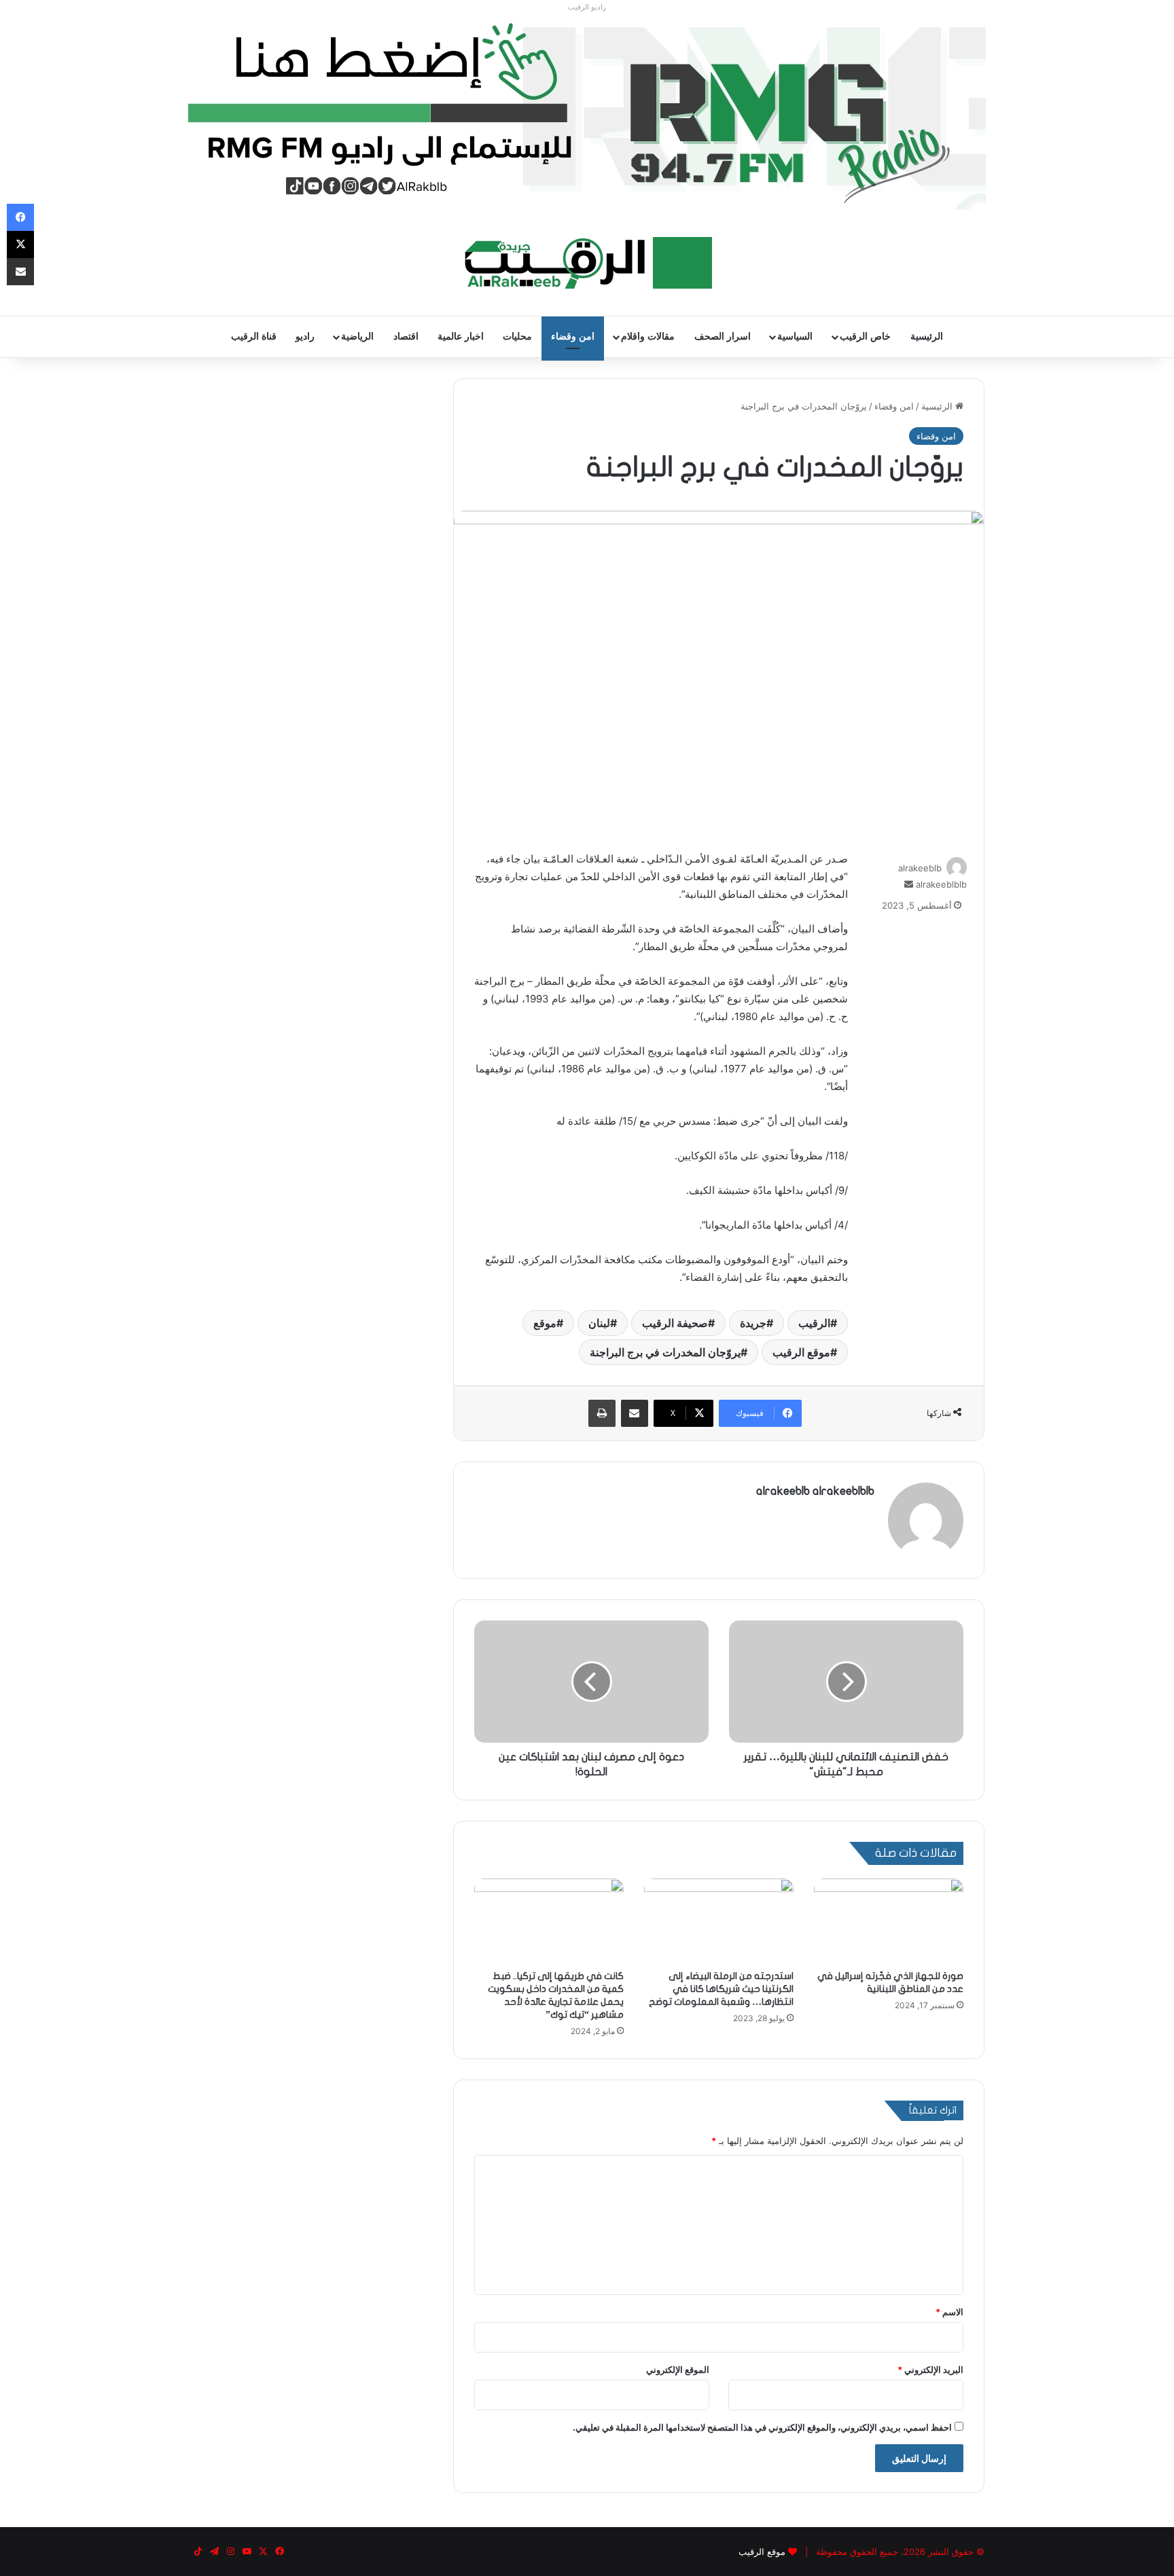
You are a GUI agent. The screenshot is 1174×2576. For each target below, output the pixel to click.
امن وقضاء (573, 337)
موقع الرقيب (801, 1352)
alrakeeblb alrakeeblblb (815, 1491)
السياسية (795, 337)
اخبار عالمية (461, 337)
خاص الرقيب (865, 337)
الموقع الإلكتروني (678, 2370)
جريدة (753, 1323)
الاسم (949, 2312)
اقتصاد (406, 337)
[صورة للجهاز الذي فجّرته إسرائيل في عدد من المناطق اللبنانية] (889, 1921)
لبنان (599, 1323)
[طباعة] (602, 1413)
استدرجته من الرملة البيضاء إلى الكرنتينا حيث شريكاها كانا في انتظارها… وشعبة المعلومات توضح (721, 1989)
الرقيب (814, 1323)
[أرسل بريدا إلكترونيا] (909, 884)
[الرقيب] (587, 263)
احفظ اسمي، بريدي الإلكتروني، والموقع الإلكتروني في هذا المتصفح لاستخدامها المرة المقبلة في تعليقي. (762, 2427)
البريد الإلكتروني (930, 2370)
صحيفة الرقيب (675, 1323)
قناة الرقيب (254, 337)
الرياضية (357, 337)
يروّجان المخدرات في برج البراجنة (665, 1352)
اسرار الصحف (723, 337)
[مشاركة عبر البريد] (635, 1413)
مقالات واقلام (648, 337)
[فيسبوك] (20, 217)
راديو (305, 337)
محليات (517, 337)
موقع (545, 1323)
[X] (20, 244)
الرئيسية (927, 337)
